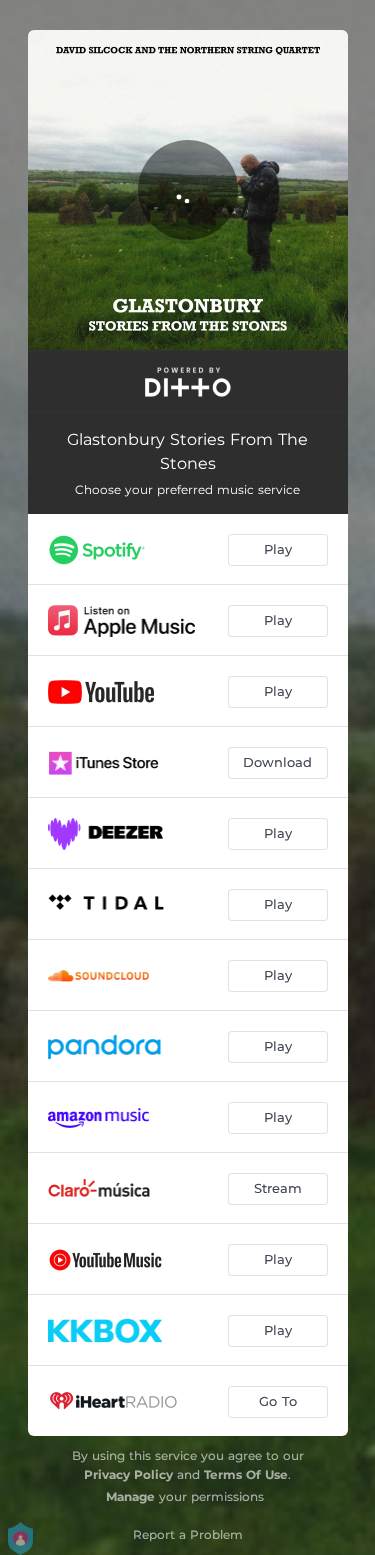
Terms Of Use (246, 1474)
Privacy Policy (128, 1474)
